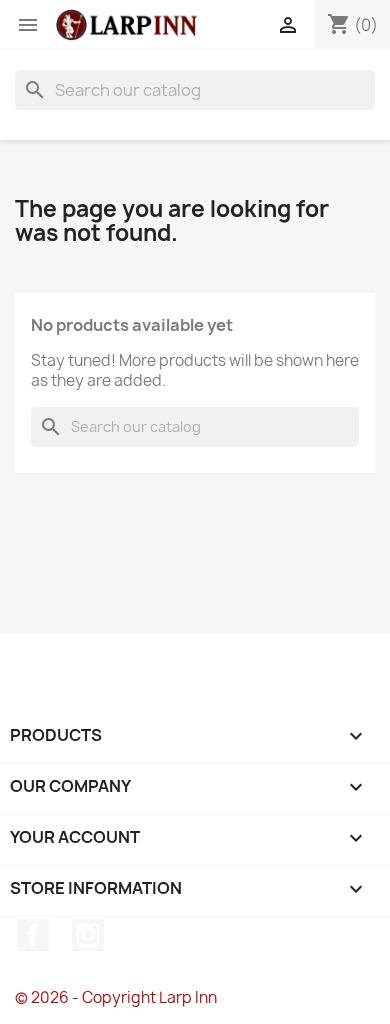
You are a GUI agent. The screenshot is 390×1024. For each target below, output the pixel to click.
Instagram (88, 935)
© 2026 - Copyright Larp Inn (116, 997)
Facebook (33, 935)
